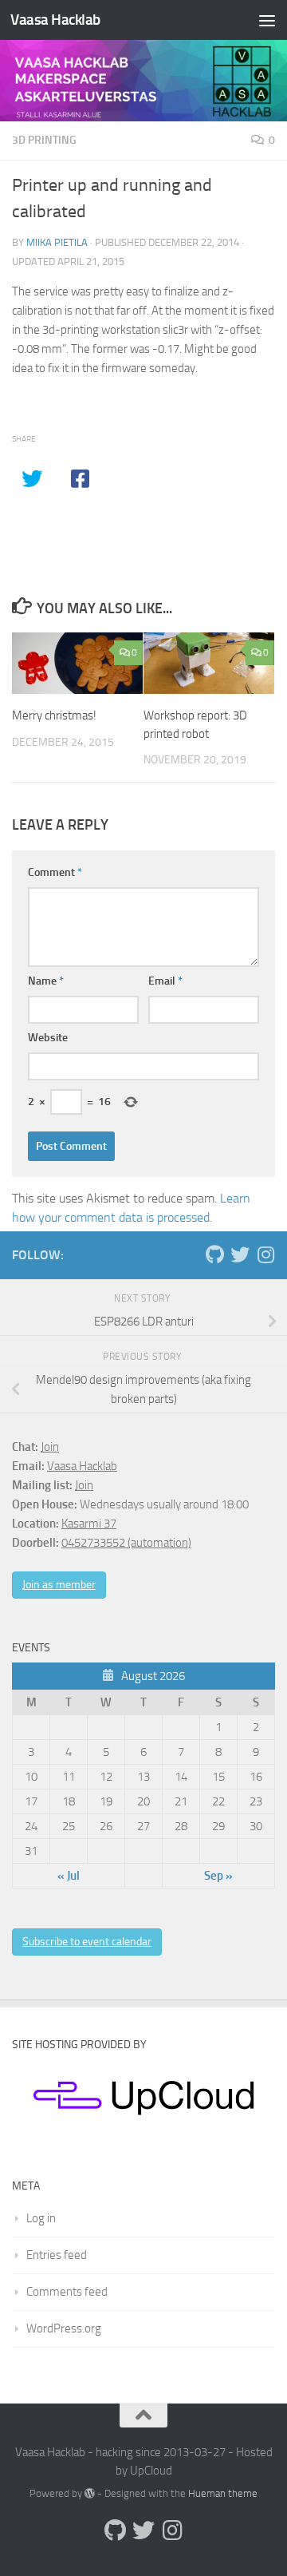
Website (48, 1038)
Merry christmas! (54, 715)
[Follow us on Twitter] (240, 1254)
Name (46, 981)
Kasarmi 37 (89, 1524)
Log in (41, 2218)
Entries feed (57, 2255)
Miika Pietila (57, 242)
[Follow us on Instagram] (265, 1254)
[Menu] (267, 20)
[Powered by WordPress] (90, 2493)
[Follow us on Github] (214, 1254)
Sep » (218, 1876)
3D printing (44, 140)
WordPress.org (64, 2328)
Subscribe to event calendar (87, 1942)
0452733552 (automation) (126, 1543)
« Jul (69, 1876)
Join (50, 1447)
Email (165, 981)
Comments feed (67, 2292)
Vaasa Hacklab (55, 20)
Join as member (59, 1585)
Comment (55, 872)
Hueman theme (223, 2493)
